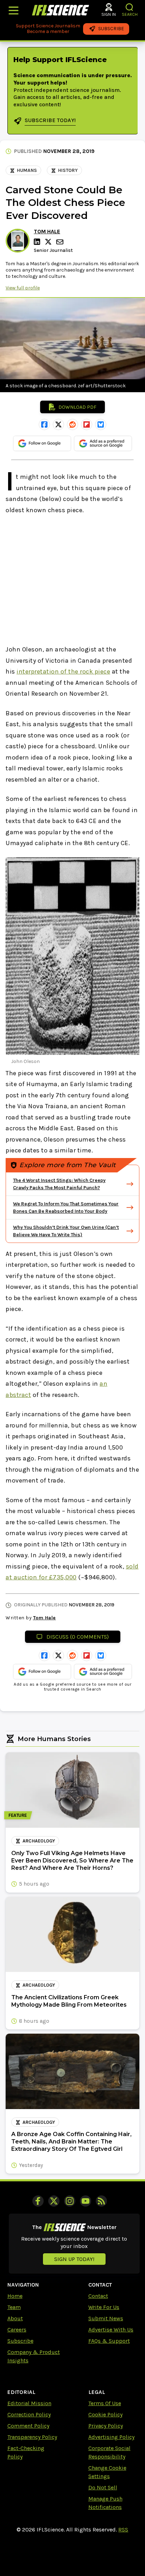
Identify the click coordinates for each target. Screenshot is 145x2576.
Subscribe (20, 2341)
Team (14, 2307)
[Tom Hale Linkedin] (38, 242)
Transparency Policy (32, 2437)
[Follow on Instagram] (70, 2201)
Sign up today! (74, 2259)
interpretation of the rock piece (63, 671)
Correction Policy (29, 2414)
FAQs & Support (109, 2341)
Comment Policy (28, 2426)
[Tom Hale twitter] (49, 242)
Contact (98, 2296)
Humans (27, 170)
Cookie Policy (105, 2414)
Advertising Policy (111, 2437)
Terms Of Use (105, 2403)
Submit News (106, 2318)
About (15, 2318)
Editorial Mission (29, 2403)
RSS (123, 2530)
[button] (130, 7)
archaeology (39, 1841)
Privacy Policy (106, 2426)
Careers (17, 2330)
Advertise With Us (111, 2330)
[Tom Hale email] (61, 242)
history (68, 170)
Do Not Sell (103, 2487)
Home (15, 2296)
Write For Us (104, 2307)
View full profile (23, 288)
